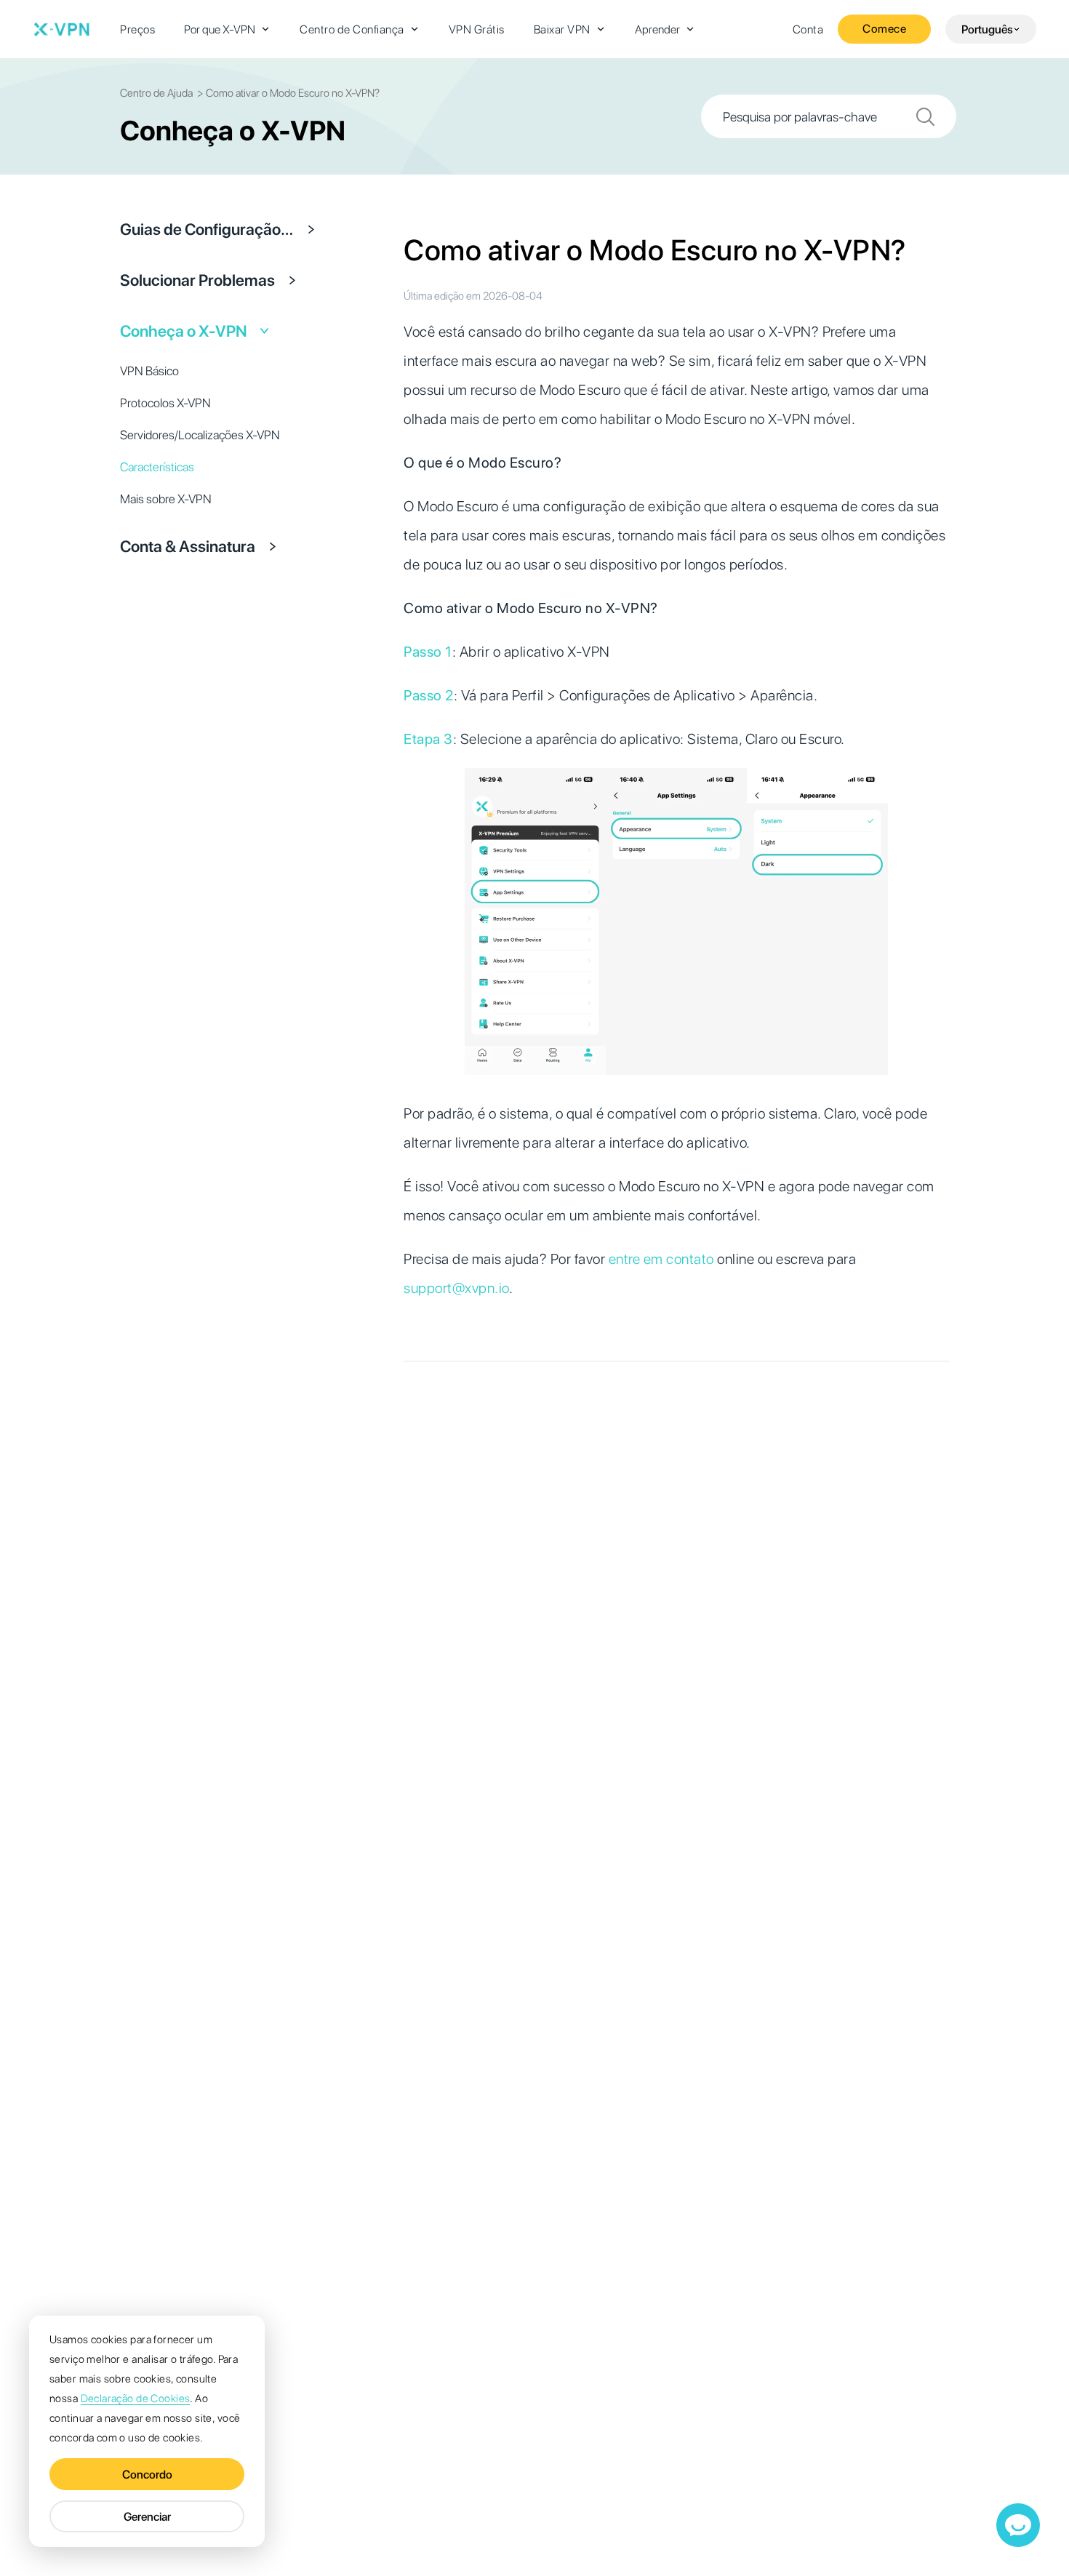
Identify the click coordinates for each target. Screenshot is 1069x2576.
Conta (808, 29)
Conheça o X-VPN (184, 331)
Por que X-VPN (220, 29)
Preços (137, 29)
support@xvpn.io (456, 1288)
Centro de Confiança (352, 29)
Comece (884, 29)
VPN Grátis (477, 29)
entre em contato (661, 1259)
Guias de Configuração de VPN (207, 229)
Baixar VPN (562, 29)
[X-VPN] (62, 29)
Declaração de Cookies (136, 2399)
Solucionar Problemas (197, 280)
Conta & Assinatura (188, 546)
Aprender (657, 29)
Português (987, 29)
